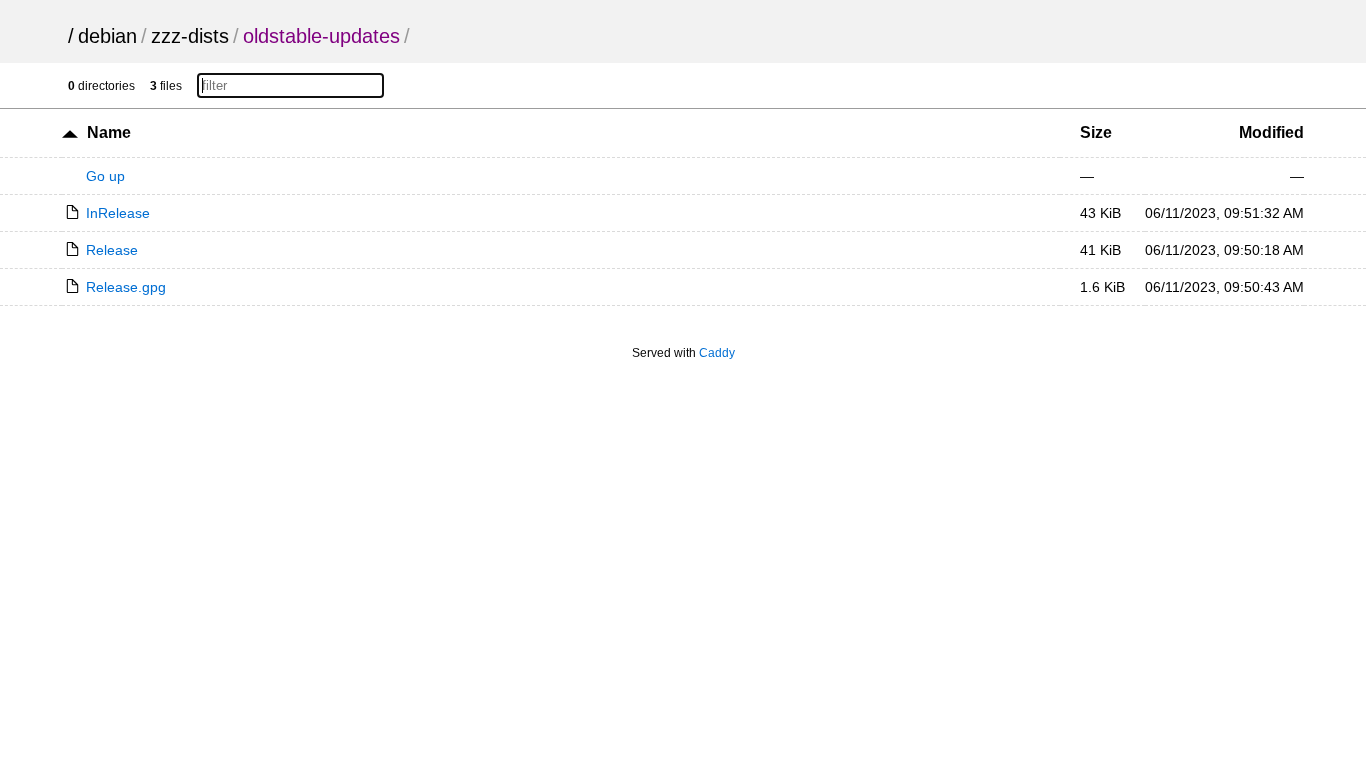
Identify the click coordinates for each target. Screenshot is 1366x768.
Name (109, 132)
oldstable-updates (321, 36)
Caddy (717, 353)
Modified (1271, 132)
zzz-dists (190, 36)
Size (1096, 132)
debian (107, 36)
